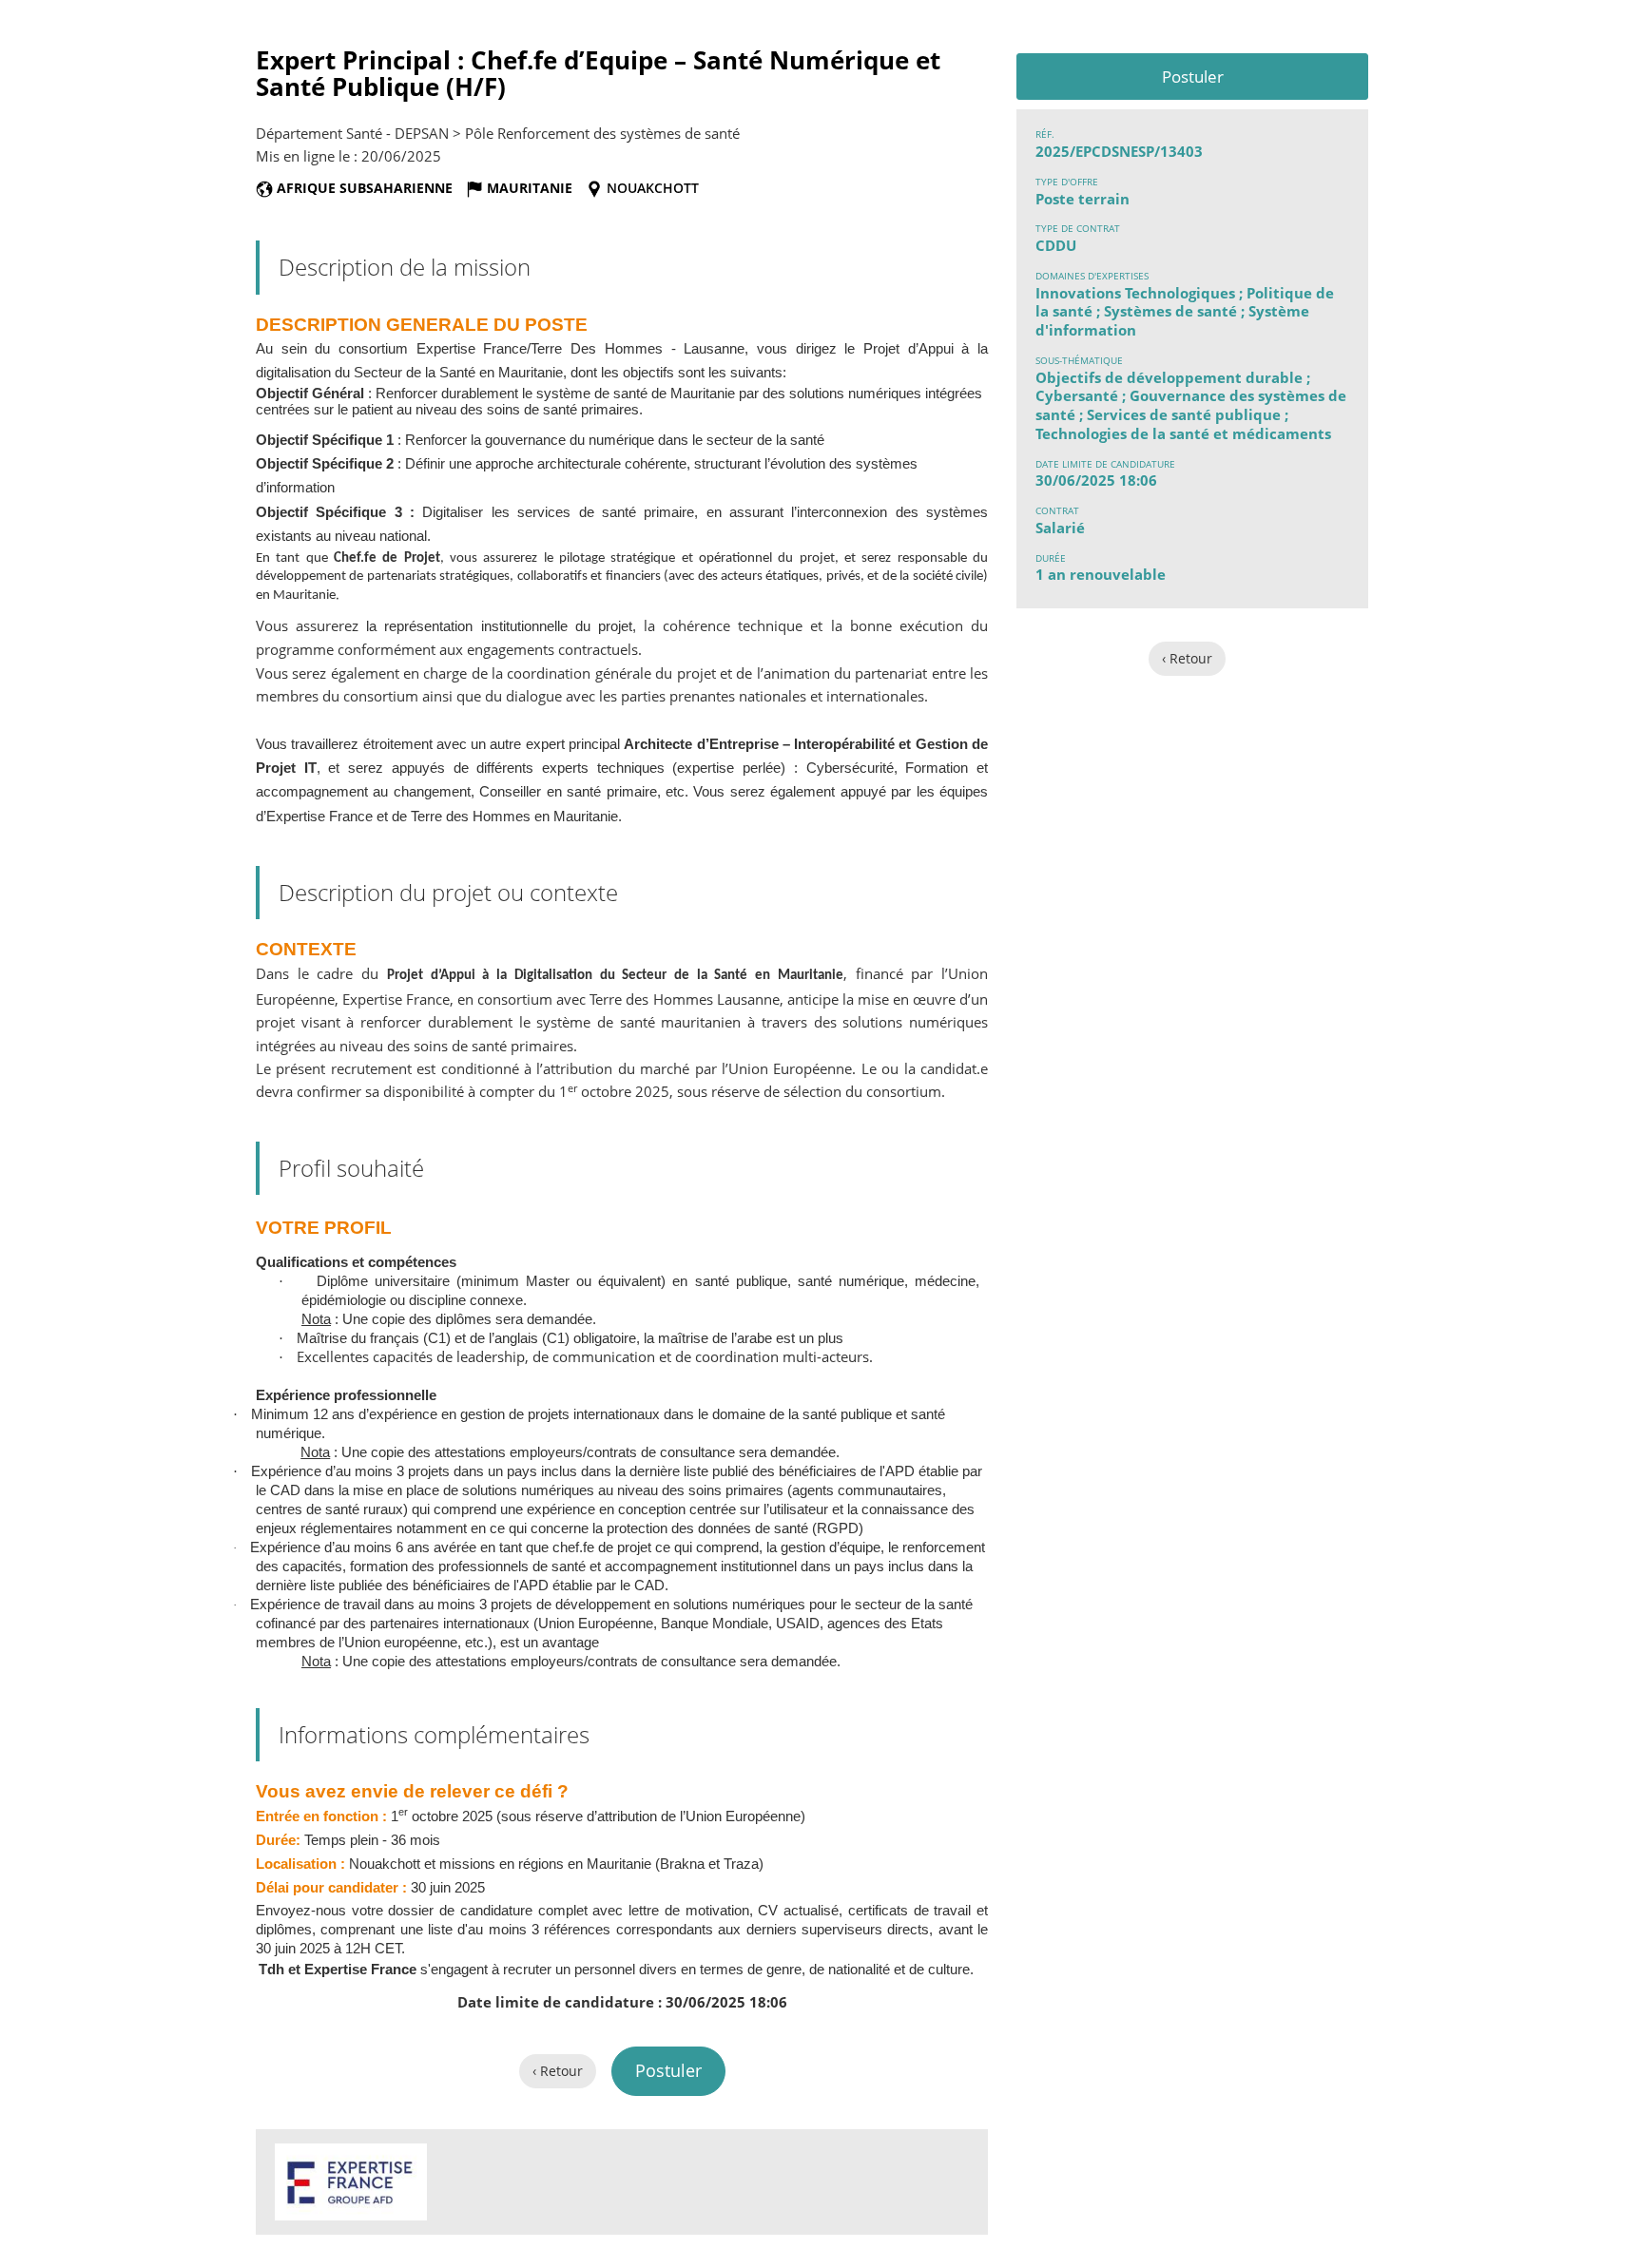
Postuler (1193, 77)
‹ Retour (1187, 658)
